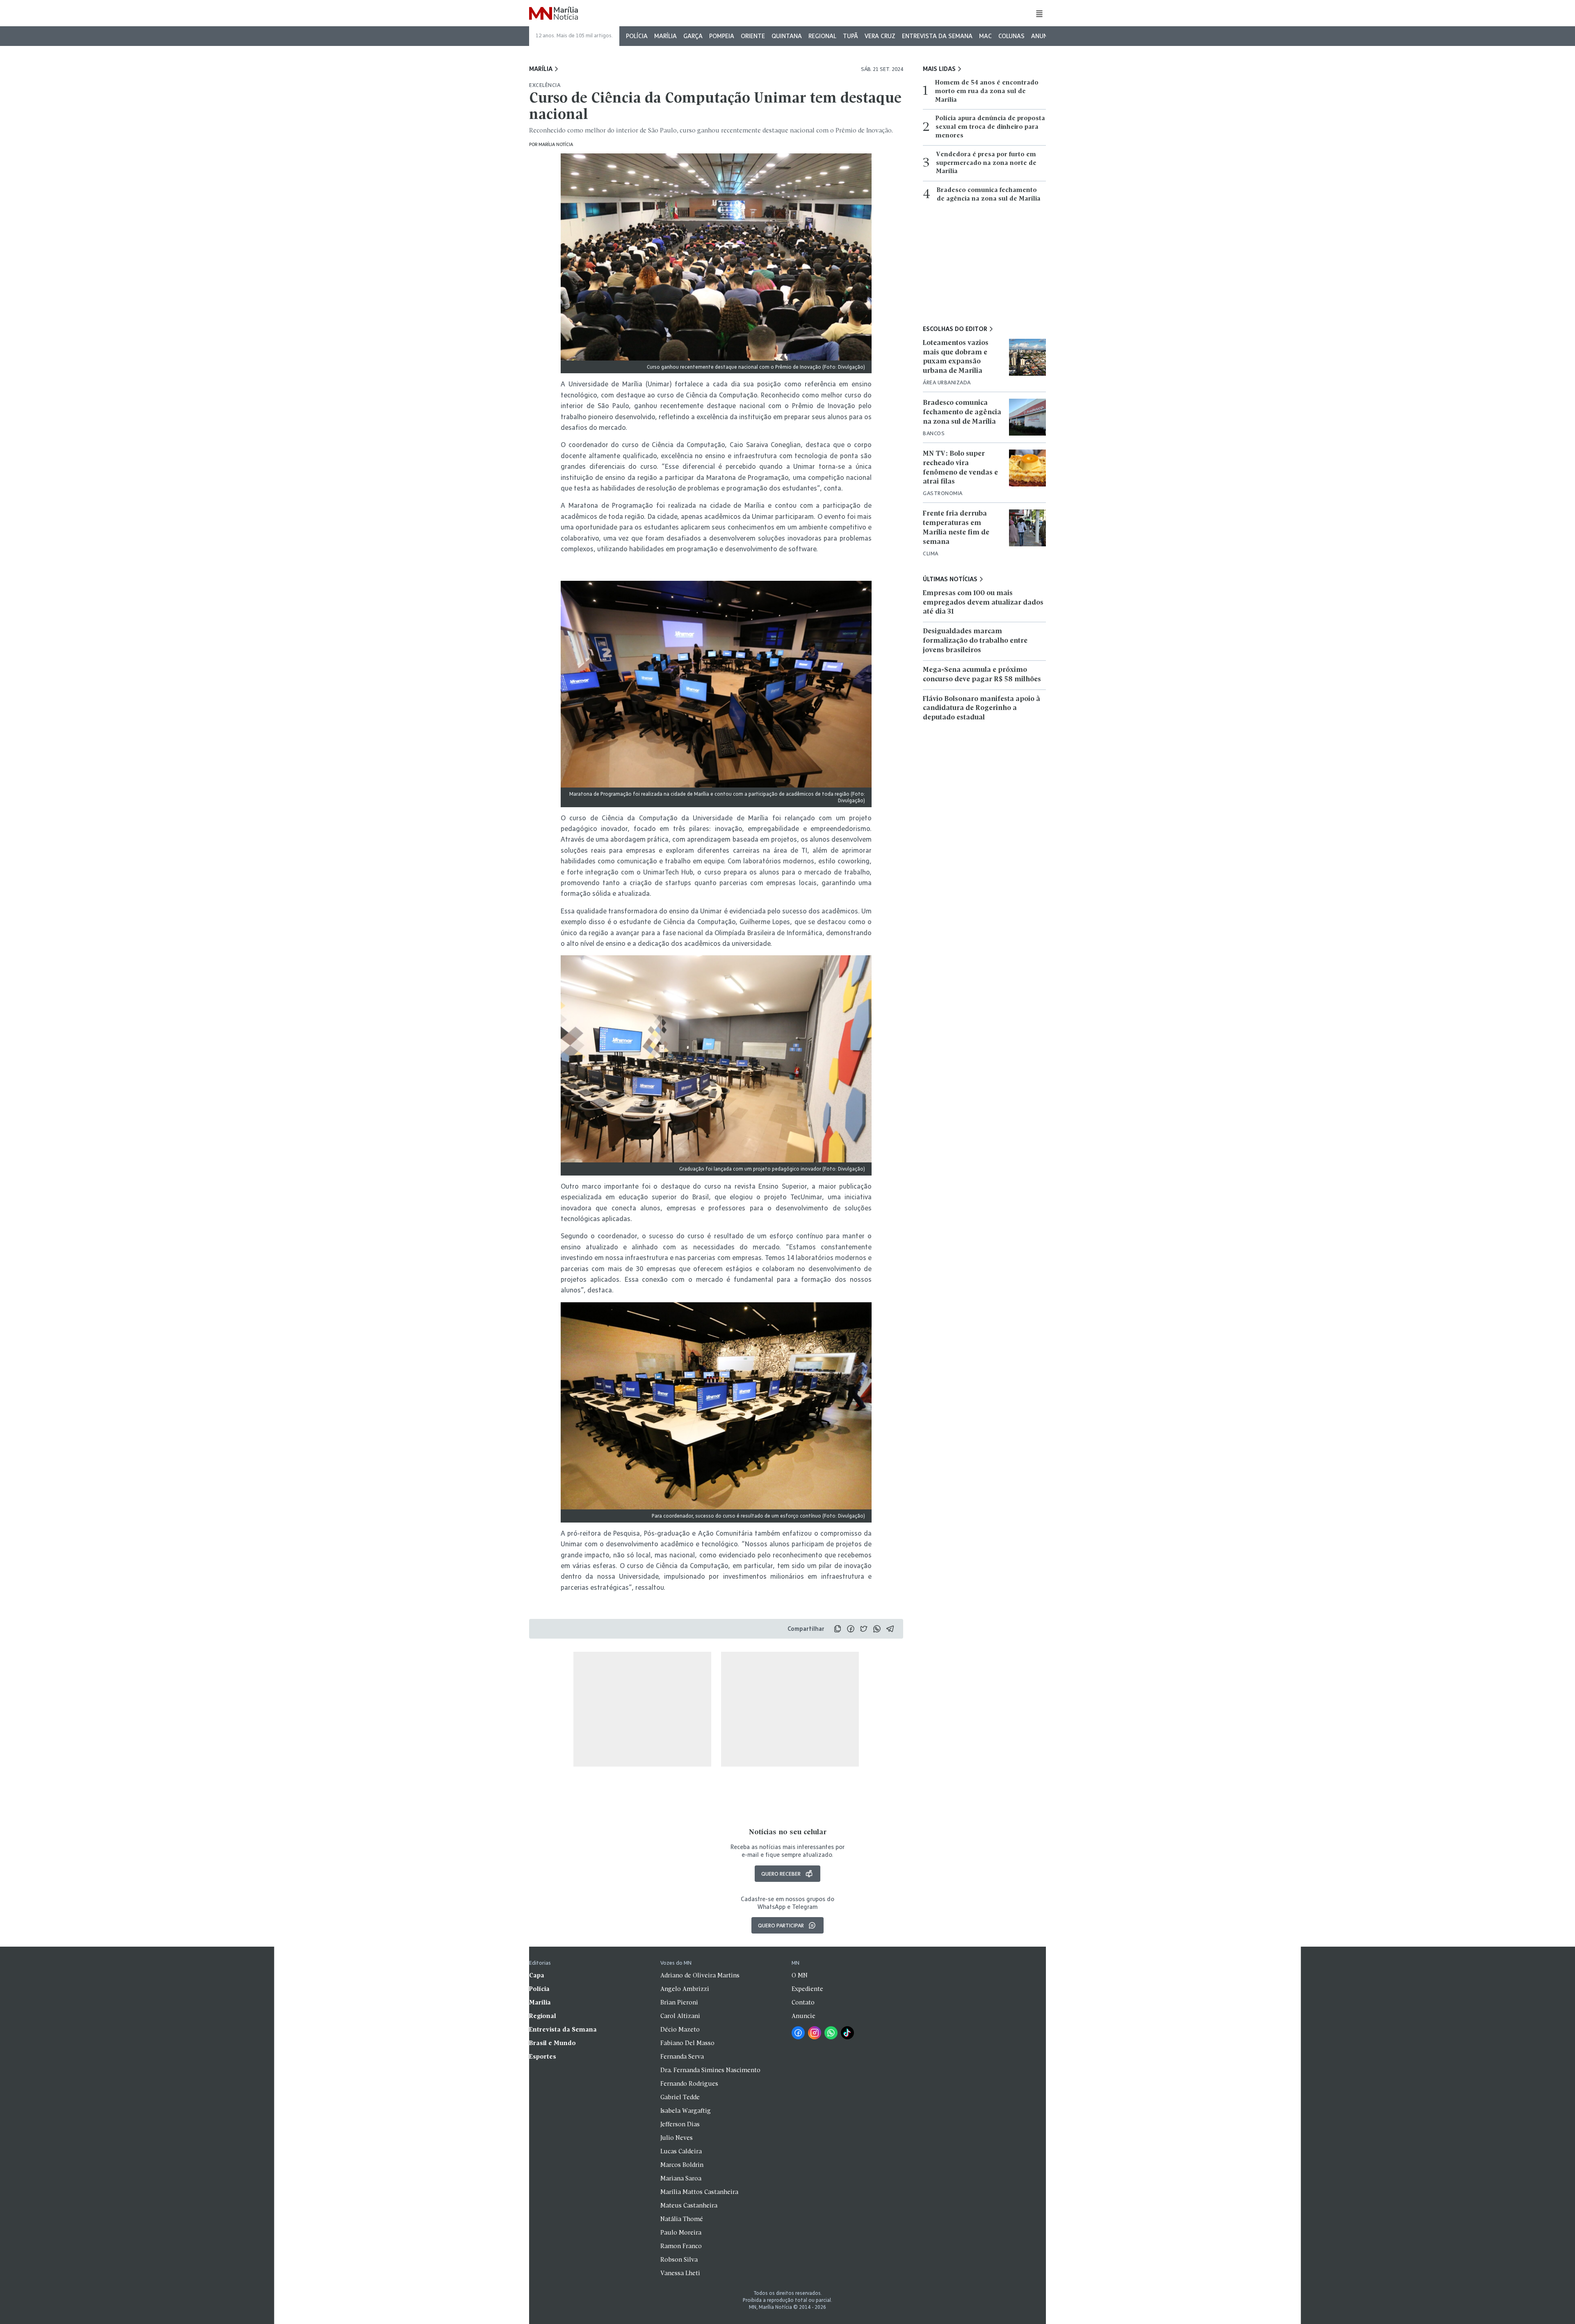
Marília (665, 36)
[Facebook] (798, 2033)
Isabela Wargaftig (686, 2111)
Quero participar (781, 1925)
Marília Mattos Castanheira (699, 2192)
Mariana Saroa (681, 2179)
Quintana (787, 36)
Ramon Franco (681, 2246)
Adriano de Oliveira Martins (700, 1976)
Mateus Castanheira (689, 2206)
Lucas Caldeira (681, 2152)
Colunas (1011, 36)
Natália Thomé (682, 2219)
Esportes (543, 2057)
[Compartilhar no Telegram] (890, 1629)
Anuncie (1044, 36)
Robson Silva (679, 2260)
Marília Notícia (556, 144)
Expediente (807, 1989)
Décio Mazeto (680, 2030)
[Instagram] (815, 2033)
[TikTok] (847, 2033)
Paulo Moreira (681, 2233)
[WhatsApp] (831, 2033)
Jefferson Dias (680, 2125)
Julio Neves (677, 2138)
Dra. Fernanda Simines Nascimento (710, 2071)
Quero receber (781, 1874)
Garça (693, 36)
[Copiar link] (838, 1629)
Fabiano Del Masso (687, 2043)
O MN (800, 1976)
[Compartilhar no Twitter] (864, 1629)
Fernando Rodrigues (689, 2084)
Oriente (753, 36)
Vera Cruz (880, 36)
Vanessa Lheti (680, 2274)
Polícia (637, 36)
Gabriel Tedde (680, 2098)
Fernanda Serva (682, 2057)
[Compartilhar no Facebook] (851, 1629)
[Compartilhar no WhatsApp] (877, 1629)
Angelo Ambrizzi (685, 1989)
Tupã (850, 36)
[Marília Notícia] (554, 14)
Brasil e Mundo (552, 2043)
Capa (537, 1976)
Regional (822, 36)
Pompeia (722, 36)
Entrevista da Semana (937, 36)
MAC (985, 36)
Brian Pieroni (679, 2003)
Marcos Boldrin (682, 2165)
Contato (803, 2003)
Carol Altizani (680, 2016)
